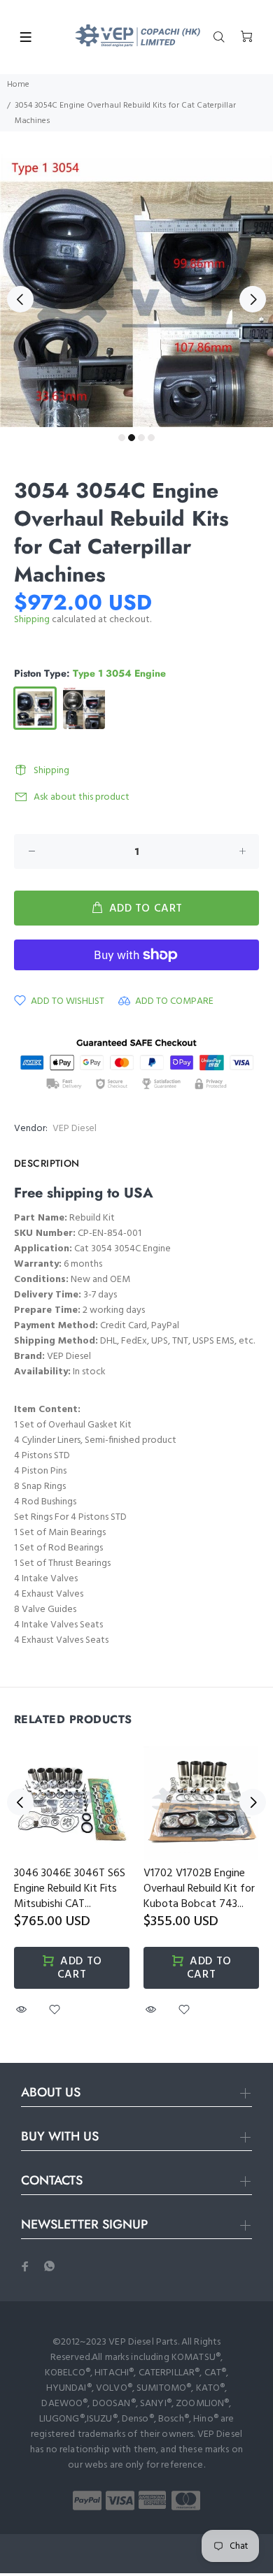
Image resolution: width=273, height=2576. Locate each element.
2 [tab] (132, 438)
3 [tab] (141, 438)
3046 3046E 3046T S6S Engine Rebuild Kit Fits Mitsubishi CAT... (70, 1889)
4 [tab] (151, 438)
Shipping (32, 620)
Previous (20, 299)
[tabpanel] (136, 291)
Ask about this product (82, 797)
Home (18, 85)
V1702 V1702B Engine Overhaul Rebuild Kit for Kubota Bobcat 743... (199, 1889)
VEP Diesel (75, 1129)
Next (253, 299)
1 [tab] (122, 438)
